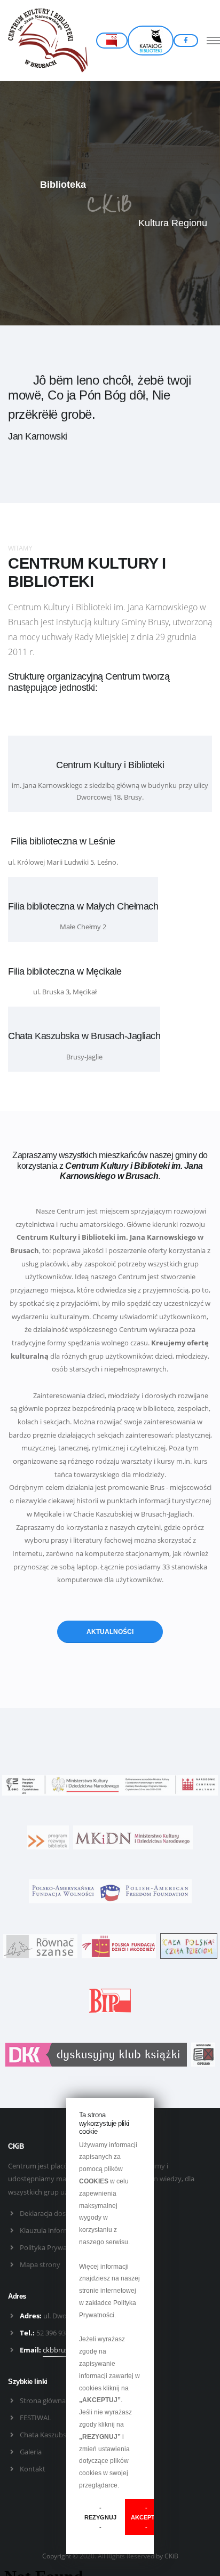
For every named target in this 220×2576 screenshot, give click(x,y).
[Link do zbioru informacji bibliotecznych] (48, 1837)
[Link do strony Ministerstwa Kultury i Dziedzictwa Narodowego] (133, 1837)
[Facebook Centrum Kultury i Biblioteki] (186, 41)
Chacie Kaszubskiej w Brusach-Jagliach (133, 1514)
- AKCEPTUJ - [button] (147, 2517)
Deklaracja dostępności (56, 2213)
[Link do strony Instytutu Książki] (96, 2054)
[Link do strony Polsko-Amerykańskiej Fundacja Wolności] (110, 1891)
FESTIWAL (36, 2418)
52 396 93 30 (56, 2333)
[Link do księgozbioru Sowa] (151, 41)
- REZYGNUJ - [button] (100, 2517)
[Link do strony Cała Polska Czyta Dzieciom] (189, 1945)
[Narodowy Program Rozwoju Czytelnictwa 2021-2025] (110, 1784)
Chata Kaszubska (47, 2435)
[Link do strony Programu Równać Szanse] (40, 1945)
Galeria (31, 2452)
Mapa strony (40, 2264)
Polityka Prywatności (53, 2247)
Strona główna (43, 2400)
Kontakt (33, 2469)
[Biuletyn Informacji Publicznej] (112, 41)
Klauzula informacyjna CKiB (63, 2230)
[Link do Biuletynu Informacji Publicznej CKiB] (110, 2000)
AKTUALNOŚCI (110, 1632)
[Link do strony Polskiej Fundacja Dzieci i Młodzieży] (119, 1945)
